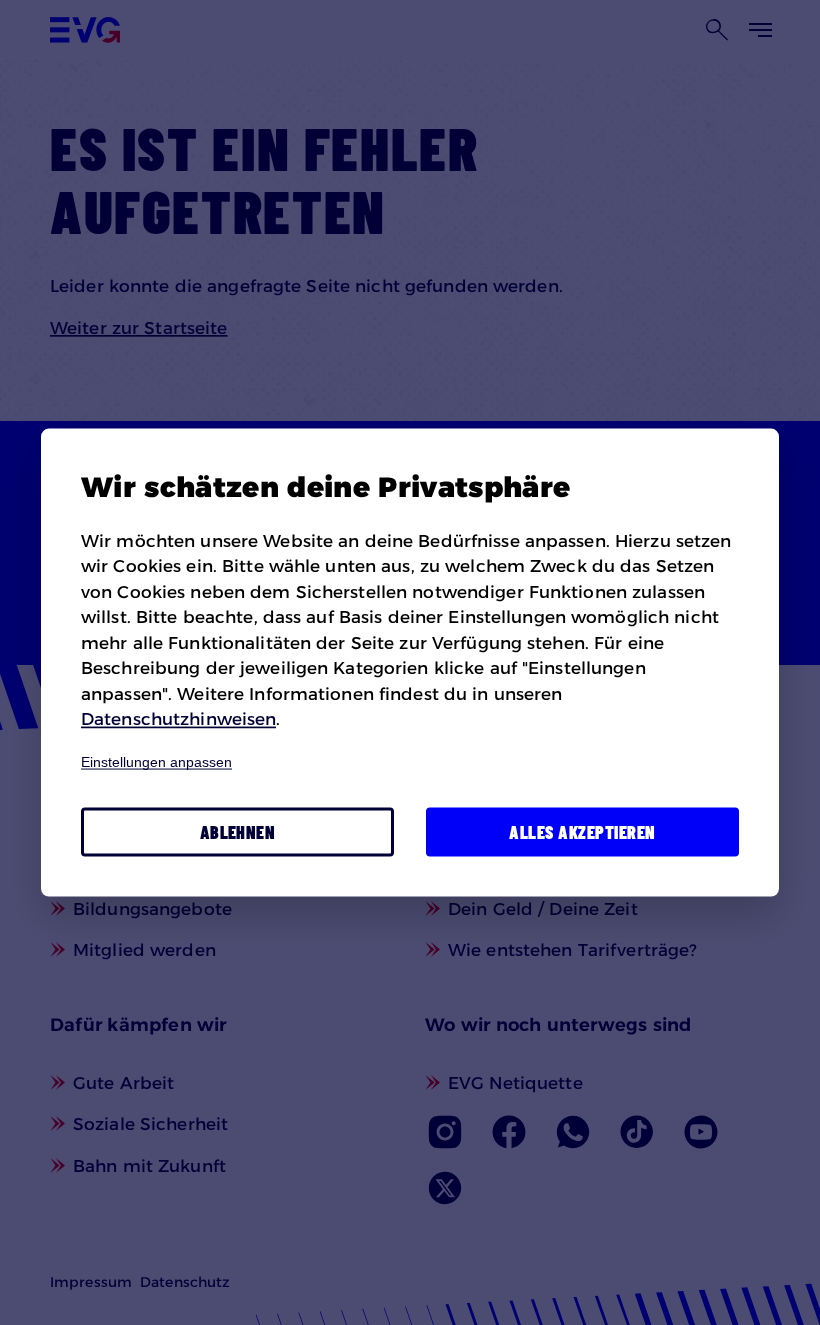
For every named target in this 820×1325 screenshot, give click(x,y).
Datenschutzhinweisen (178, 719)
